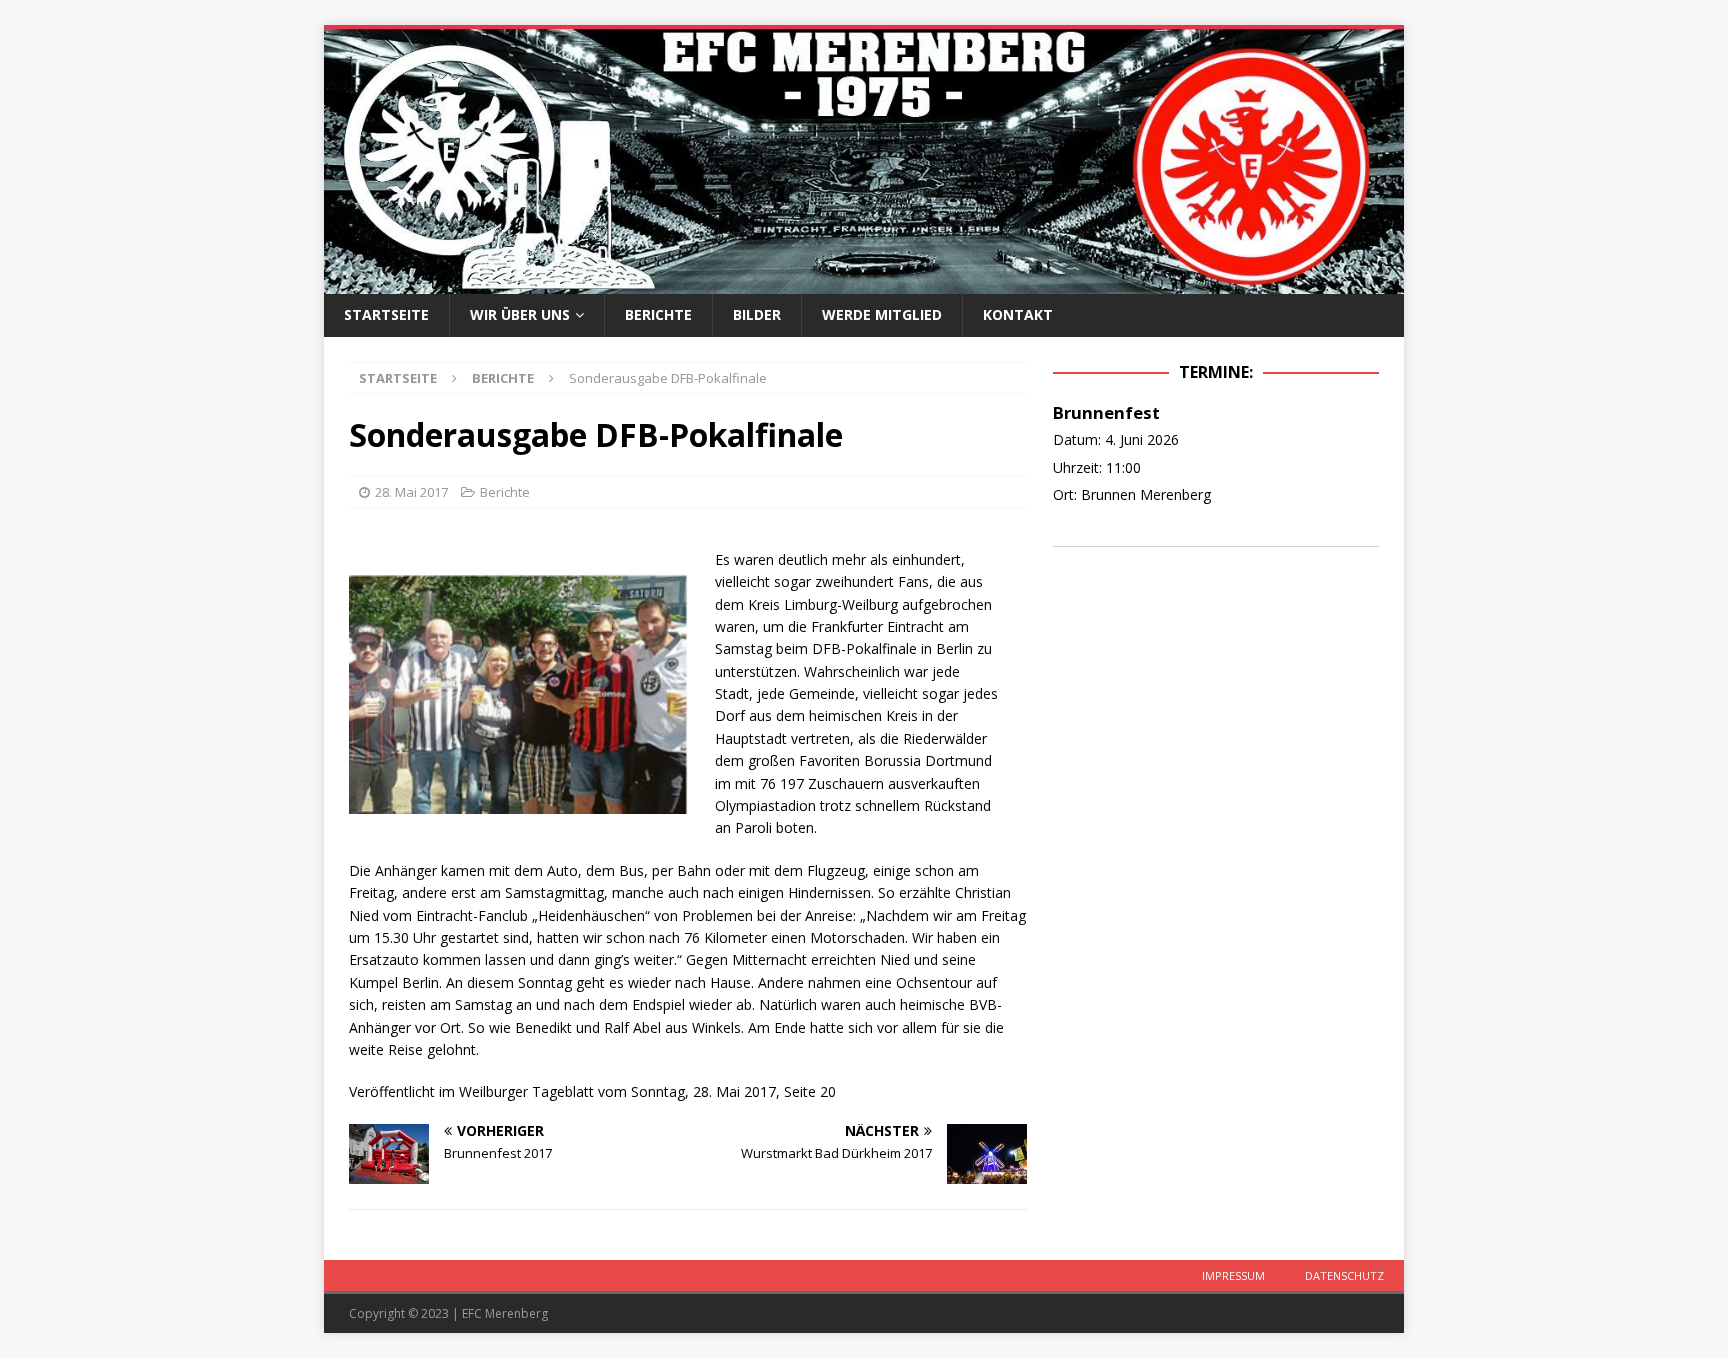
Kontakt (1018, 314)
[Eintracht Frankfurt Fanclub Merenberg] (864, 282)
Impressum (1233, 1275)
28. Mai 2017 (411, 492)
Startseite (386, 314)
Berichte (658, 314)
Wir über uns (520, 314)
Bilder (757, 314)
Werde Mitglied (882, 314)
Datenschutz (1344, 1275)
